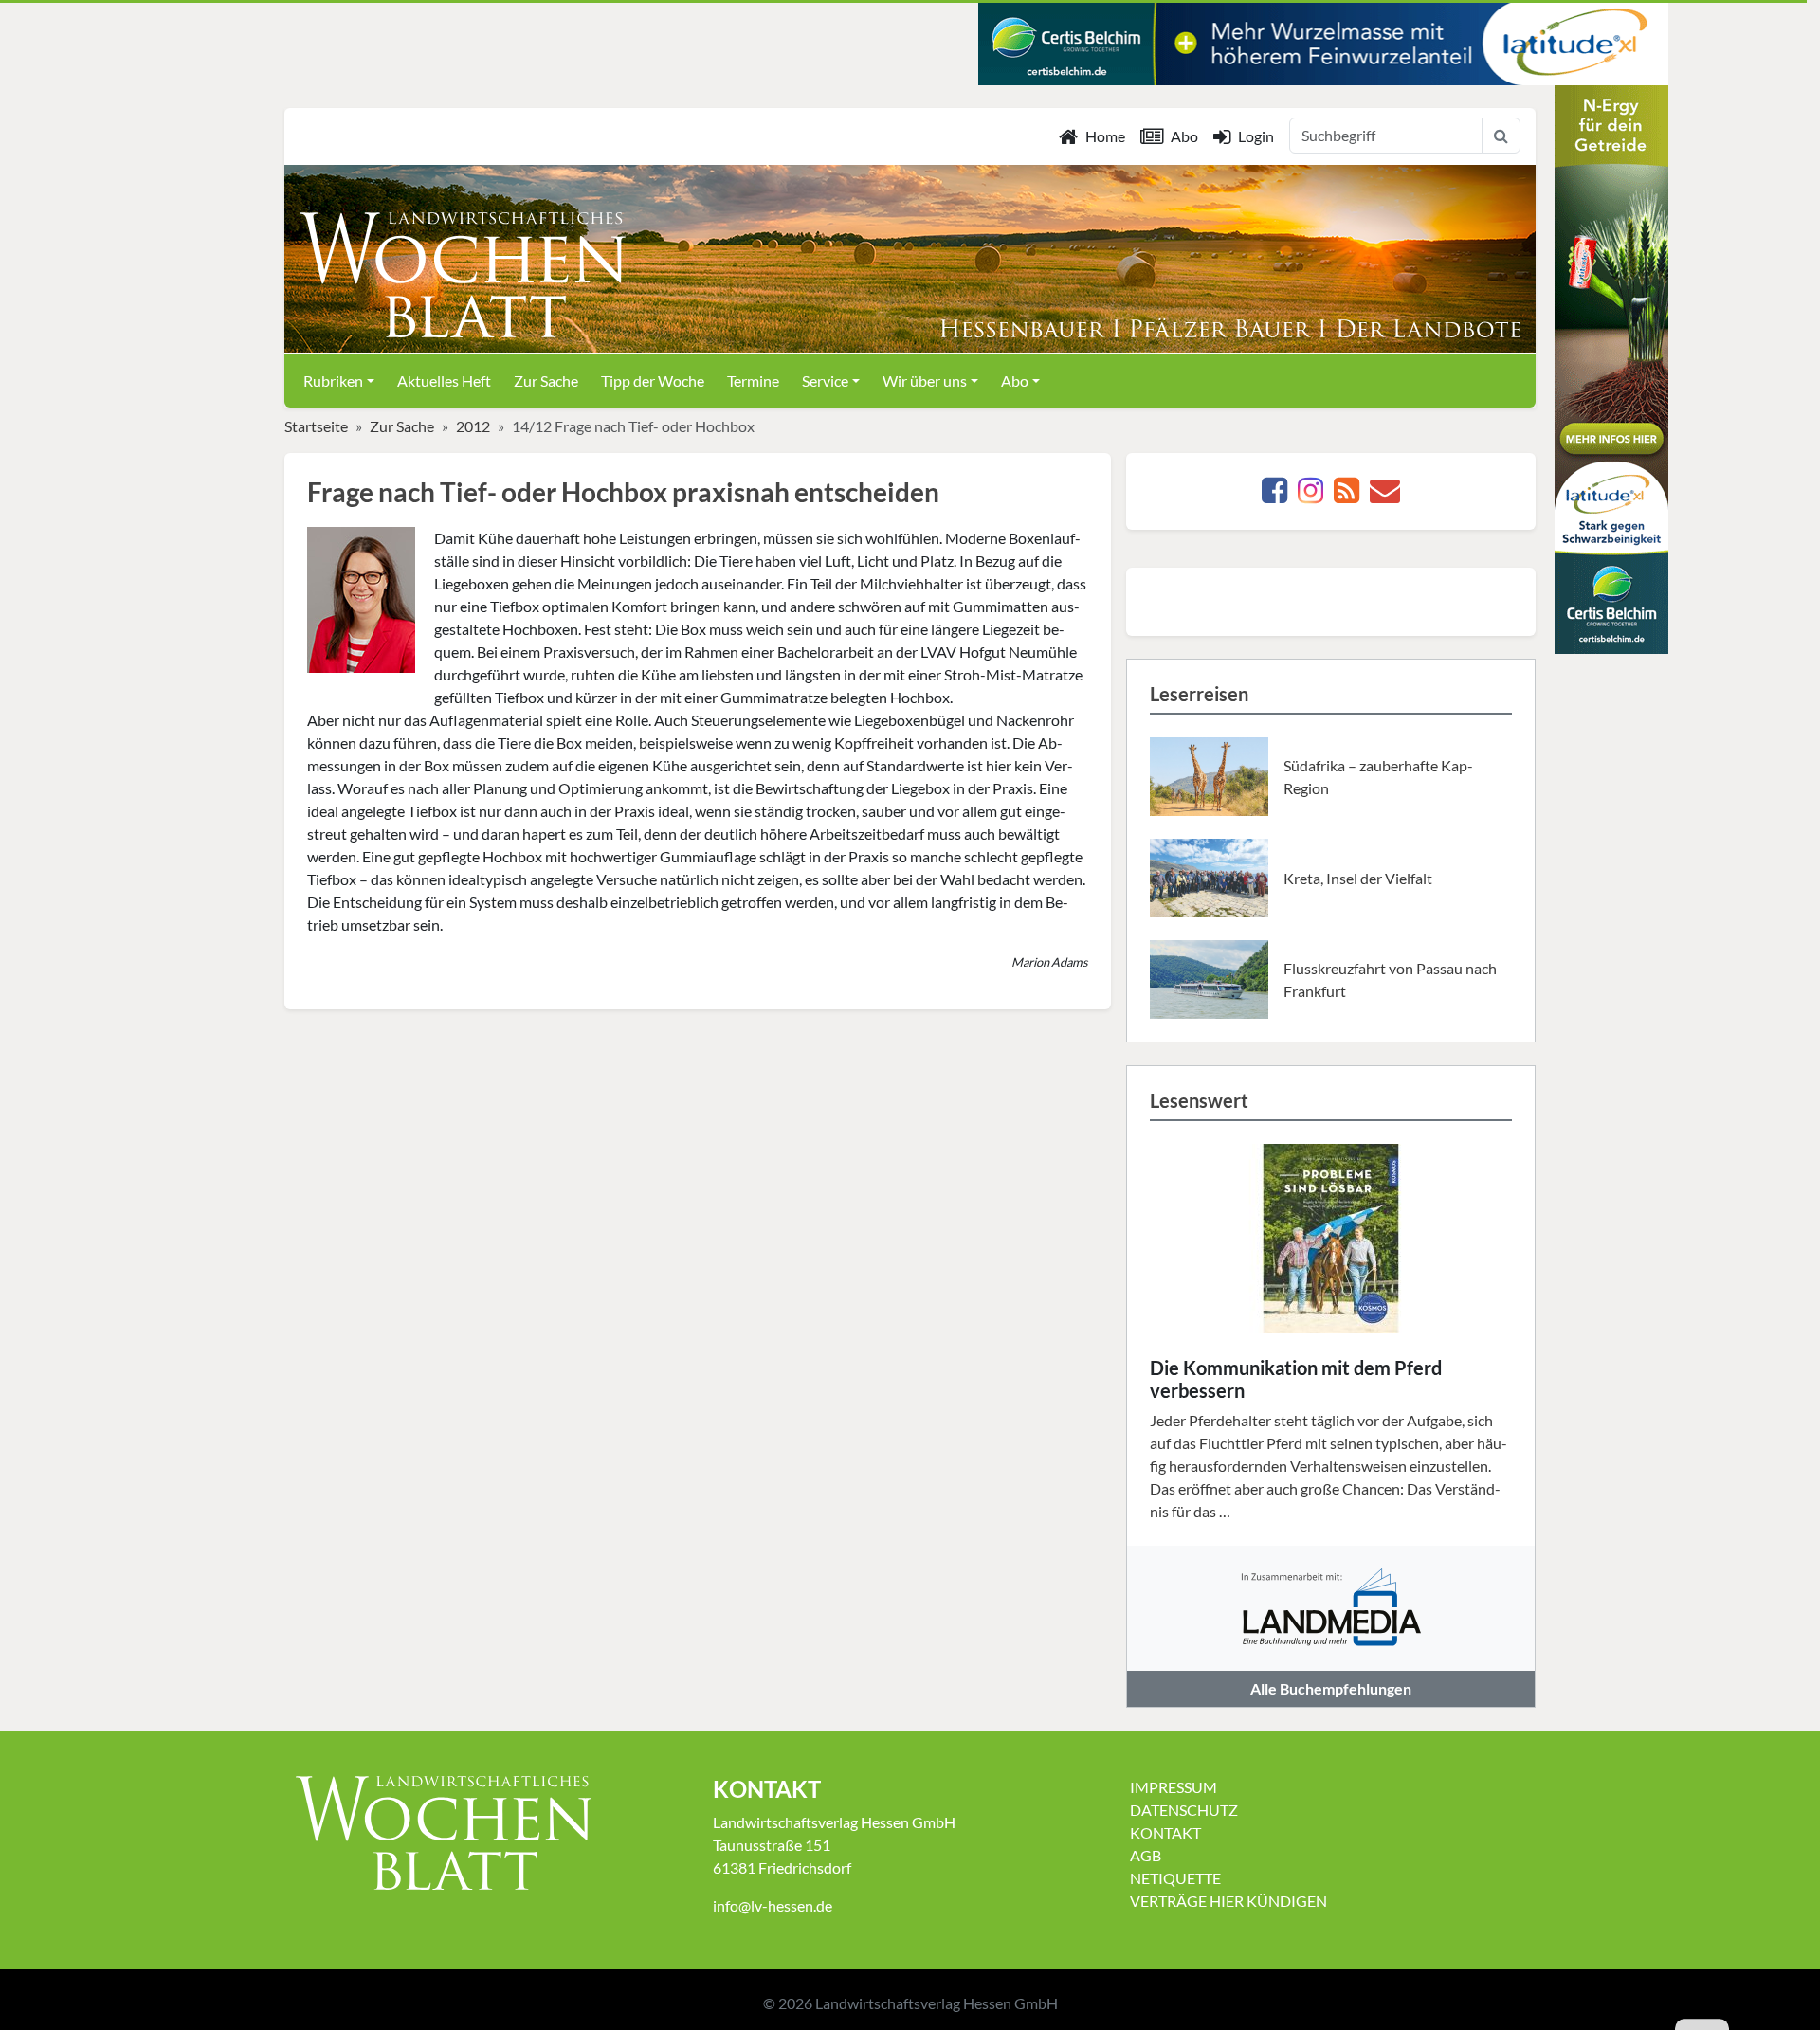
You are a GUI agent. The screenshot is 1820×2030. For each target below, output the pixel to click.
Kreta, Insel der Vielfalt (1358, 878)
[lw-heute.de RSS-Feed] (1347, 495)
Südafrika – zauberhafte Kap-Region (1378, 777)
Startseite (316, 426)
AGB (1146, 1855)
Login (1256, 136)
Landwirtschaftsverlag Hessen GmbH (937, 2003)
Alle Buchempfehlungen (1331, 1688)
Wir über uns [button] (925, 381)
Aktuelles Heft (444, 381)
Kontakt (1165, 1832)
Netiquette (1175, 1878)
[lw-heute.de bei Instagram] (1310, 495)
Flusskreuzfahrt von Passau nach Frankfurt (1390, 979)
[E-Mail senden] (1385, 495)
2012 (473, 426)
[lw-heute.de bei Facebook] (1274, 495)
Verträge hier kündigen (1228, 1901)
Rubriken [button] (333, 381)
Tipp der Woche (653, 381)
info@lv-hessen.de (773, 1905)
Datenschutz (1184, 1810)
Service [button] (825, 381)
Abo (1184, 136)
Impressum (1174, 1787)
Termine (753, 381)
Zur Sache (546, 381)
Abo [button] (1015, 381)
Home (1105, 136)
